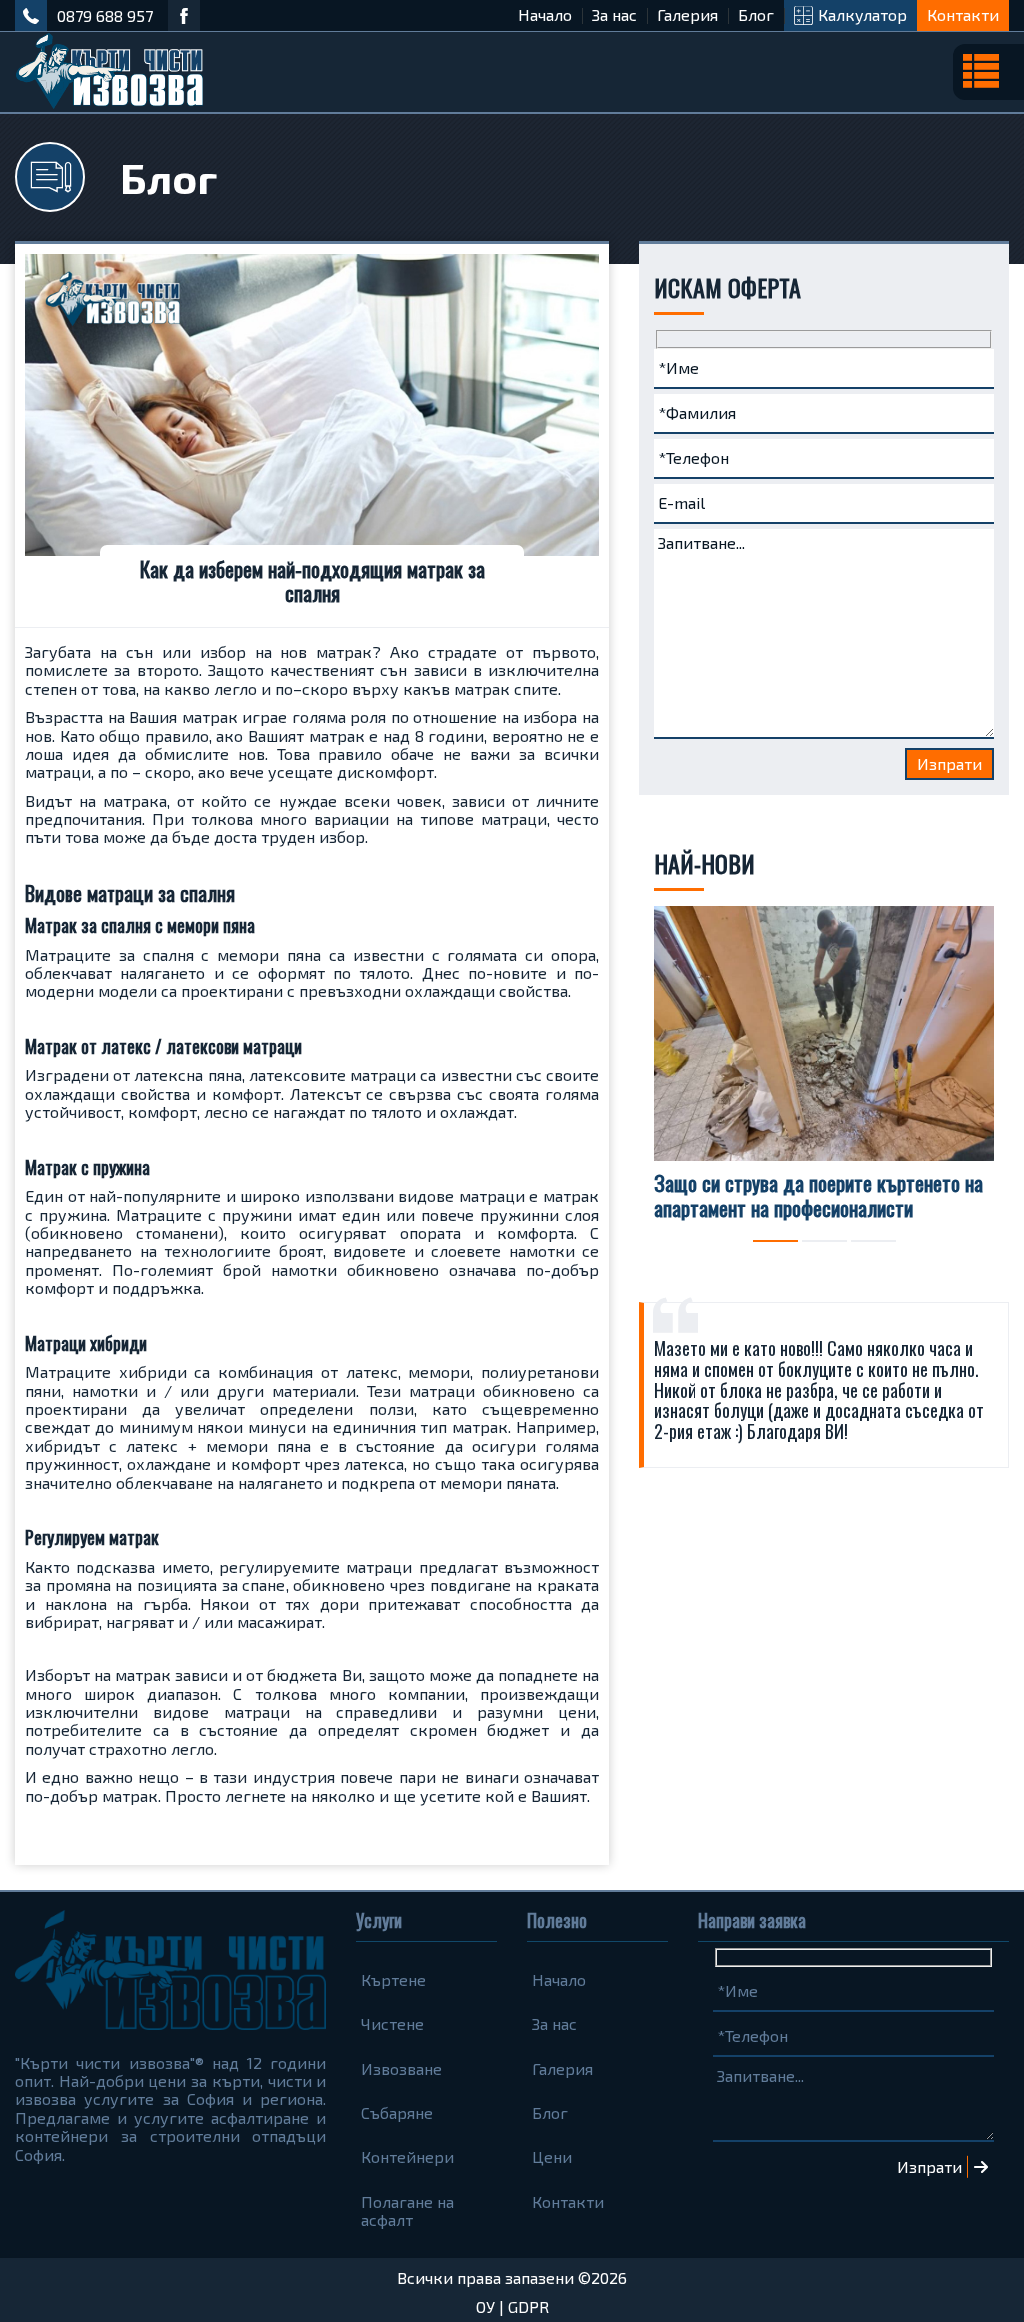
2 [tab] (824, 1241)
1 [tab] (775, 1241)
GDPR (528, 2306)
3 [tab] (873, 1241)
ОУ (485, 2306)
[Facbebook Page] (184, 15)
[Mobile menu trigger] (988, 72)
